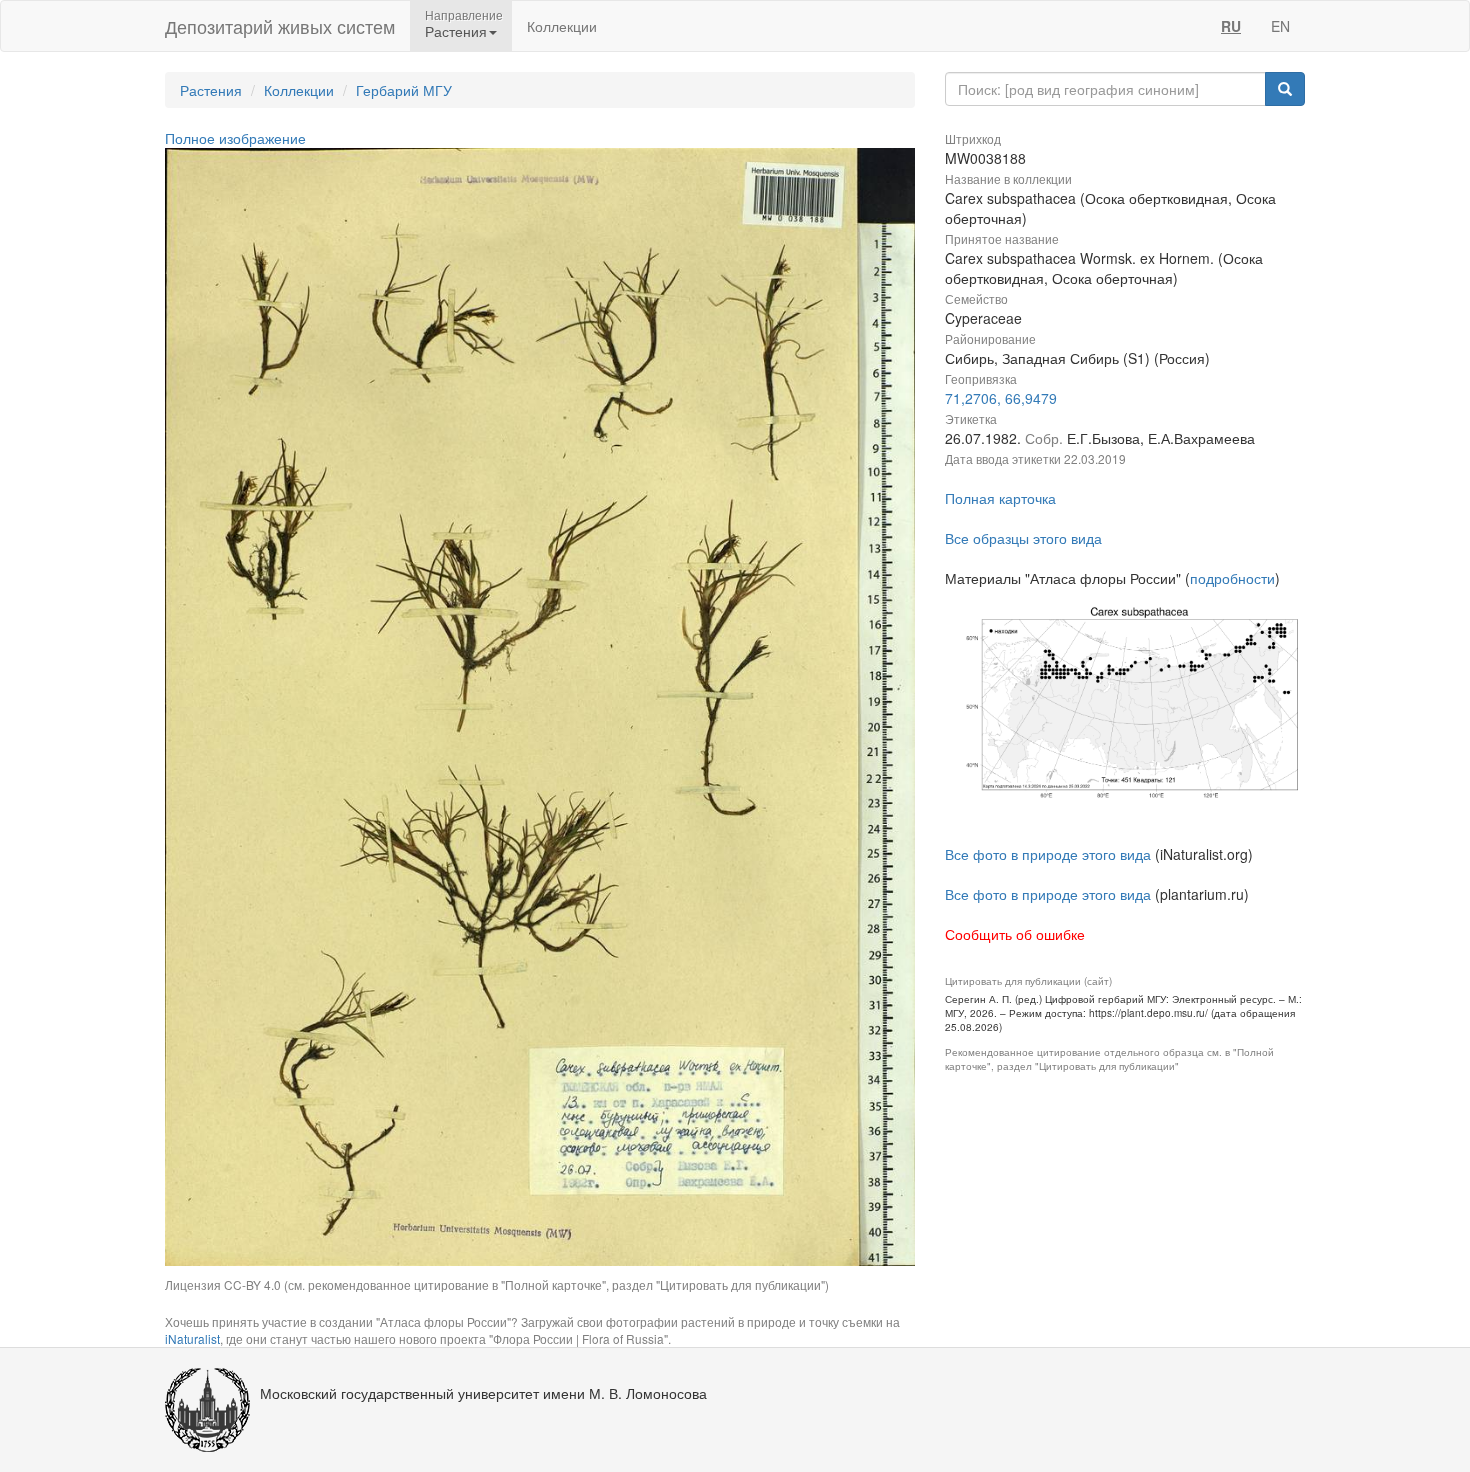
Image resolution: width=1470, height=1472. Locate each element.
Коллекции (562, 26)
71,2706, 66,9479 (1001, 398)
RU (1231, 26)
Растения (211, 90)
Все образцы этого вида (1023, 538)
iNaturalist (192, 1338)
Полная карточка (1000, 498)
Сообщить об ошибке (1015, 934)
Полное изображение (235, 138)
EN (1280, 26)
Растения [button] (456, 31)
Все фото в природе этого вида (1048, 854)
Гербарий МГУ (404, 90)
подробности (1232, 578)
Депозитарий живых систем (280, 26)
